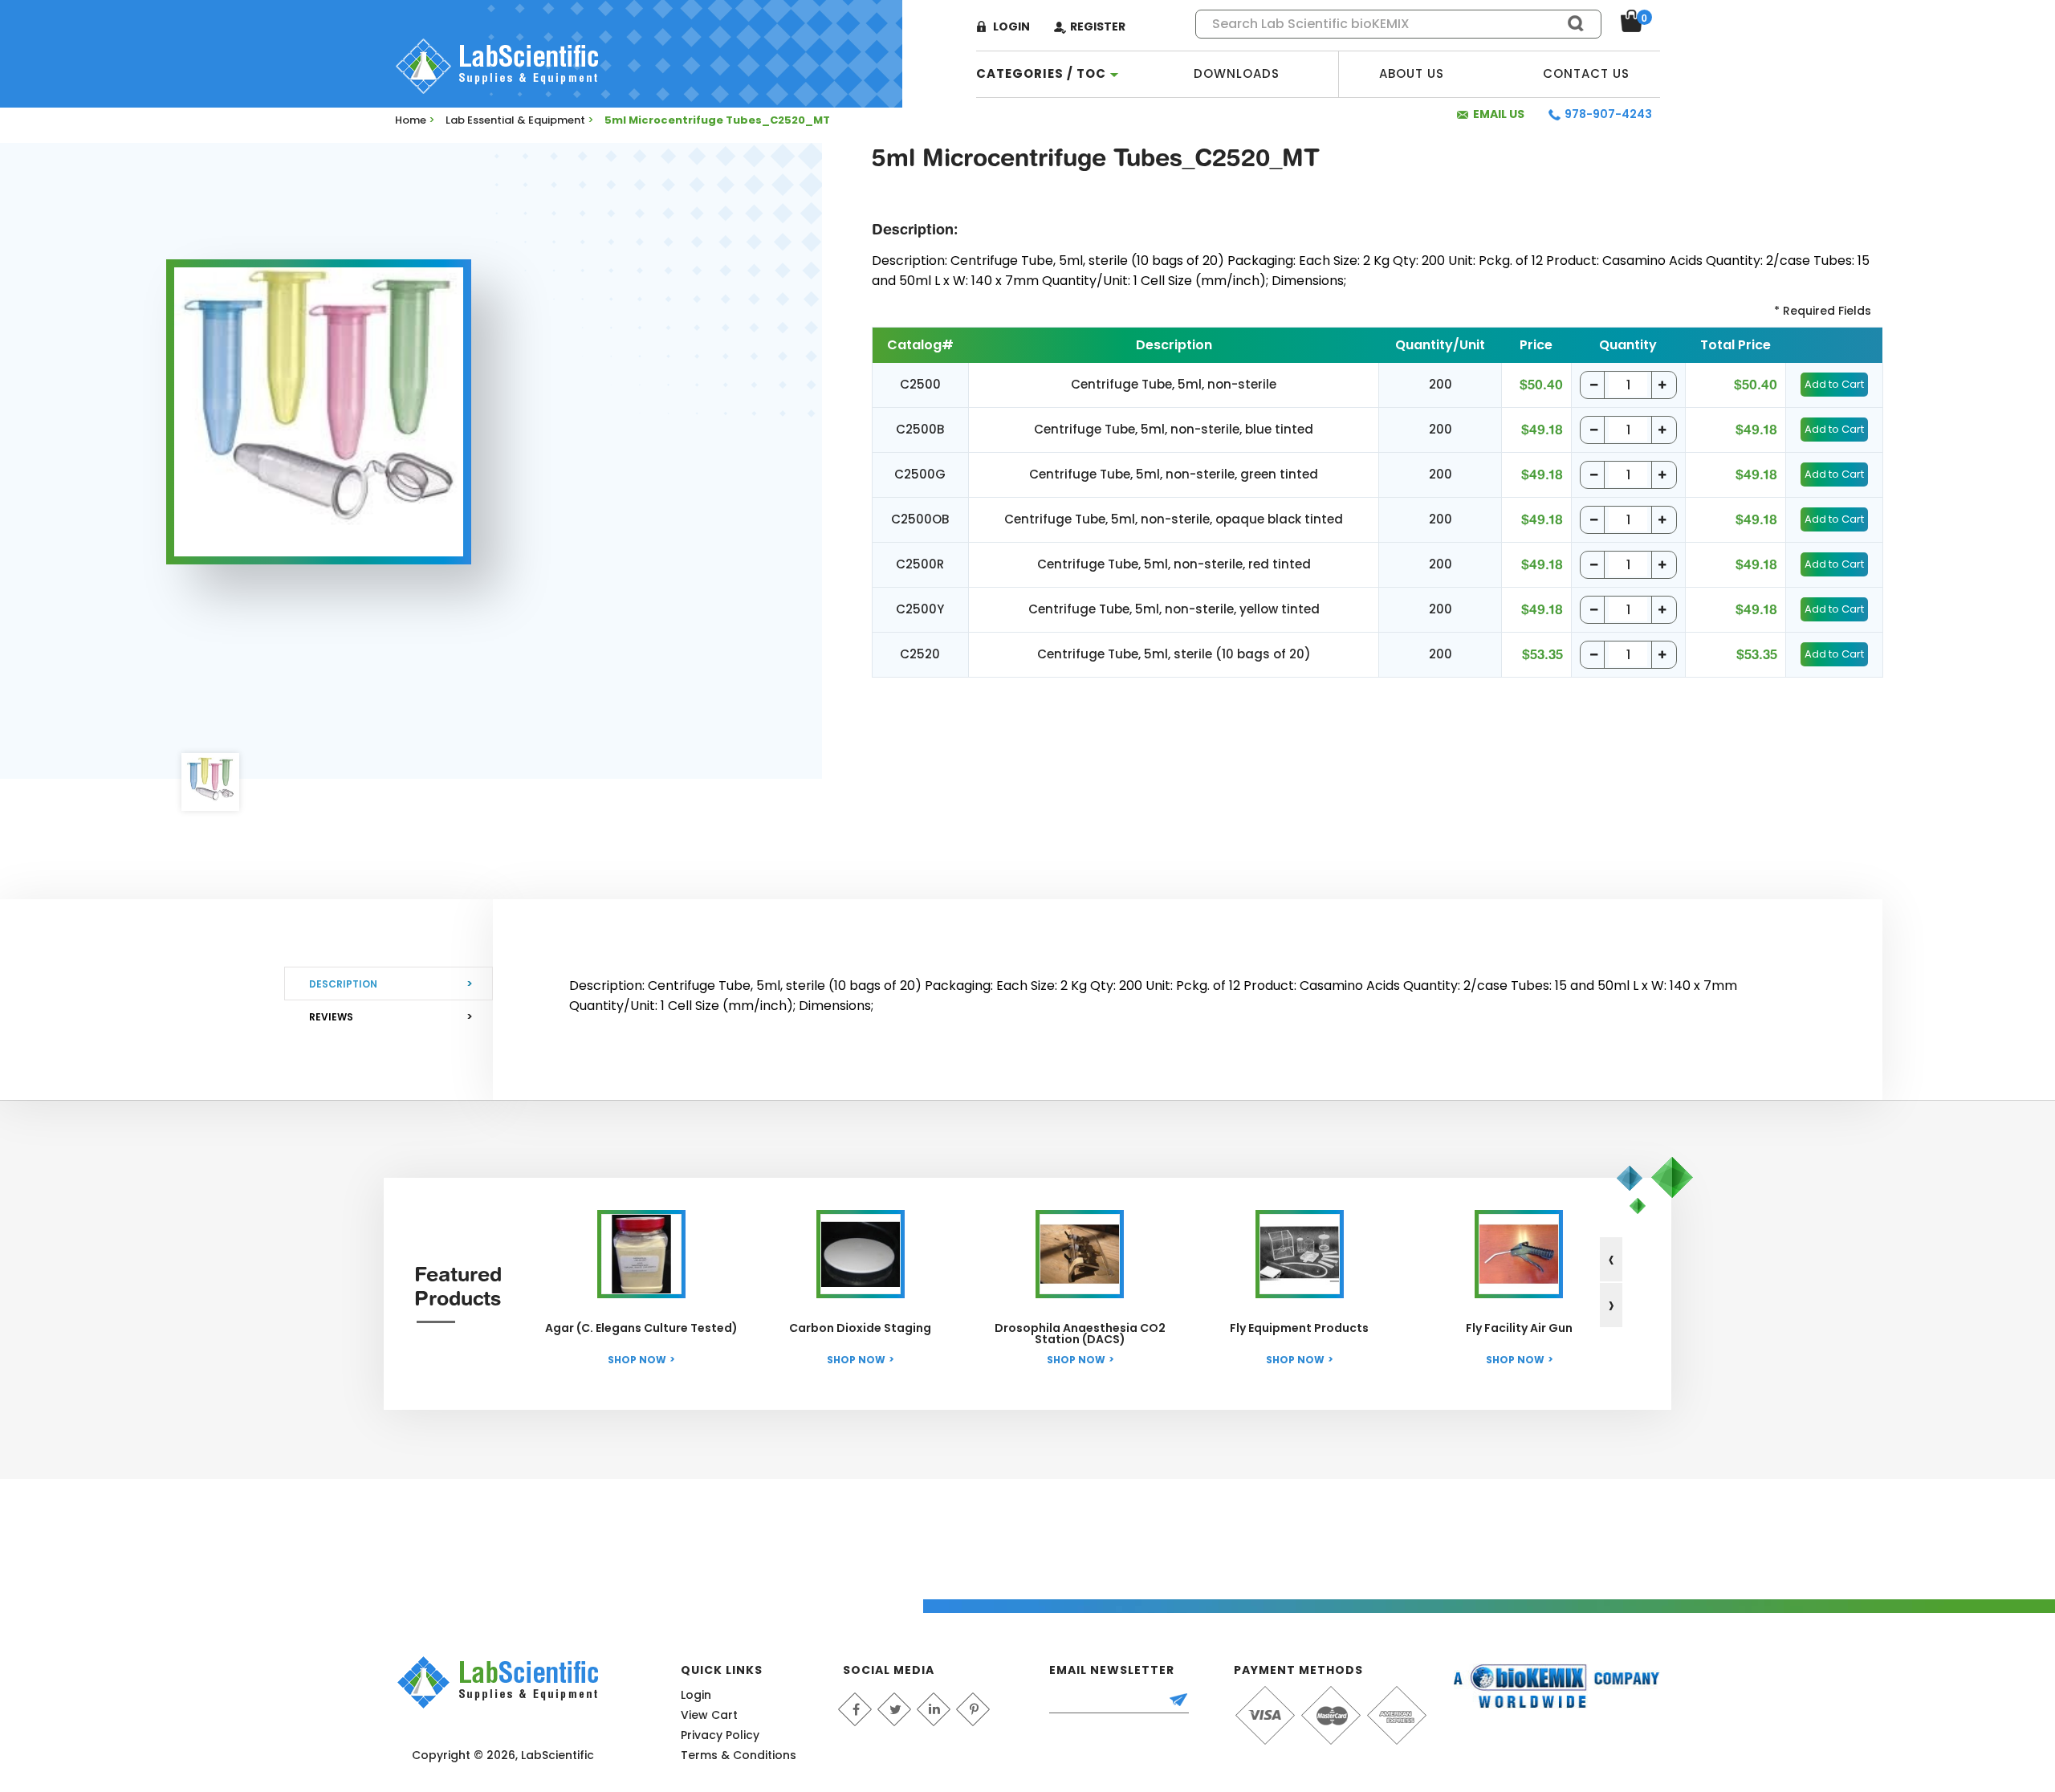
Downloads (1237, 73)
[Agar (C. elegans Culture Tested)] (641, 1254)
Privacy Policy (720, 1735)
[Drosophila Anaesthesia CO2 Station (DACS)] (1080, 1254)
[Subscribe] (1186, 1701)
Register (1098, 26)
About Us (1412, 73)
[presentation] (1611, 1259)
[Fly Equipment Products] (1300, 1254)
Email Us (1499, 114)
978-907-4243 (1608, 114)
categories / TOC (1041, 73)
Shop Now (637, 1360)
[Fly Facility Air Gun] (1519, 1254)
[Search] (1569, 23)
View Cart (709, 1715)
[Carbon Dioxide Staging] (861, 1254)
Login (1011, 26)
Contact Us (1586, 73)
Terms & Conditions (739, 1755)
